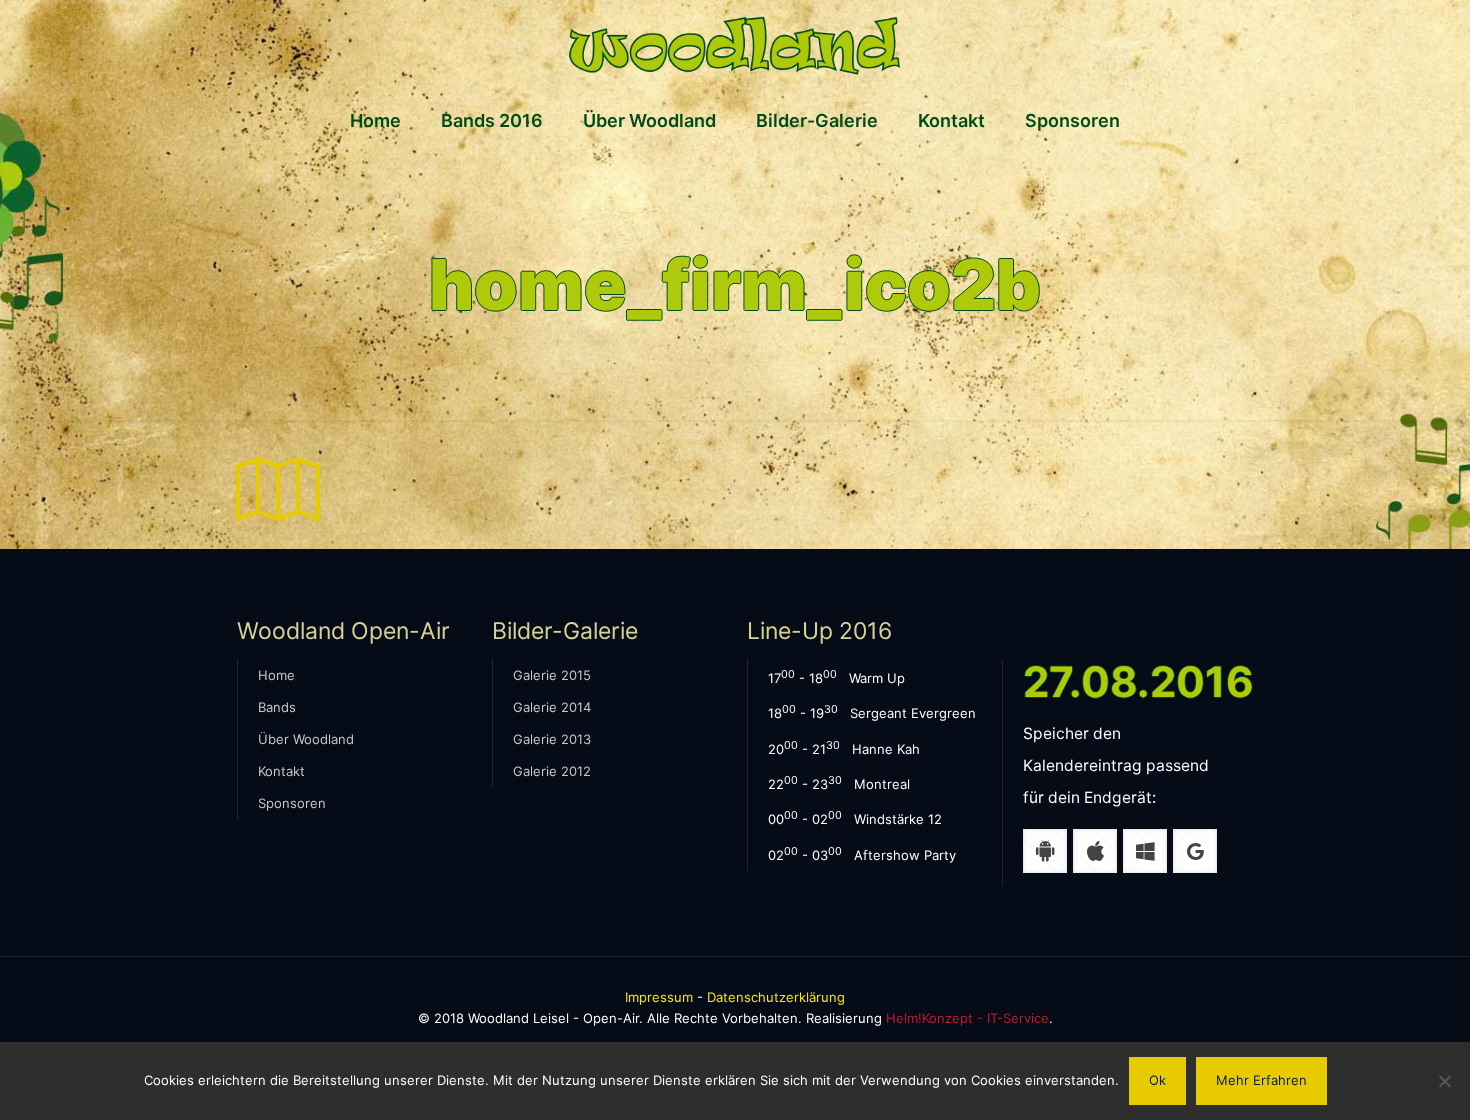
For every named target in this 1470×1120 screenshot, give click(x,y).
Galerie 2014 (552, 707)
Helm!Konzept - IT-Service (967, 1018)
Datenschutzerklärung (776, 997)
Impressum (659, 997)
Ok (1157, 1080)
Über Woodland (306, 739)
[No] (1445, 1081)
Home (276, 675)
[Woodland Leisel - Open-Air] (735, 45)
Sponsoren (292, 803)
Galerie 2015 (552, 675)
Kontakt (281, 771)
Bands (277, 707)
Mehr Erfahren (1261, 1080)
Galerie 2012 (552, 771)
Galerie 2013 (552, 739)
